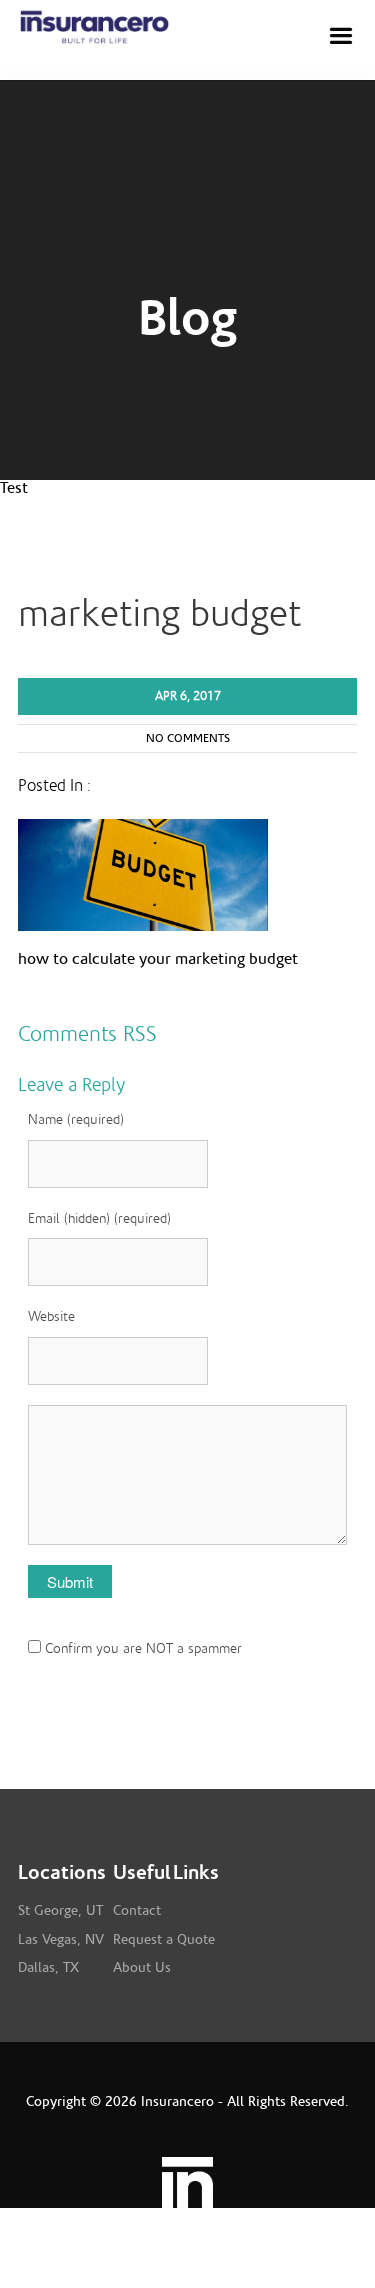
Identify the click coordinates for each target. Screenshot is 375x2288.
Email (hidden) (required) (99, 1219)
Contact (137, 1911)
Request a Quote (164, 1940)
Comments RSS (87, 1034)
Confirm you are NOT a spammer (141, 1649)
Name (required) (76, 1120)
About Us (142, 1968)
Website (51, 1317)
